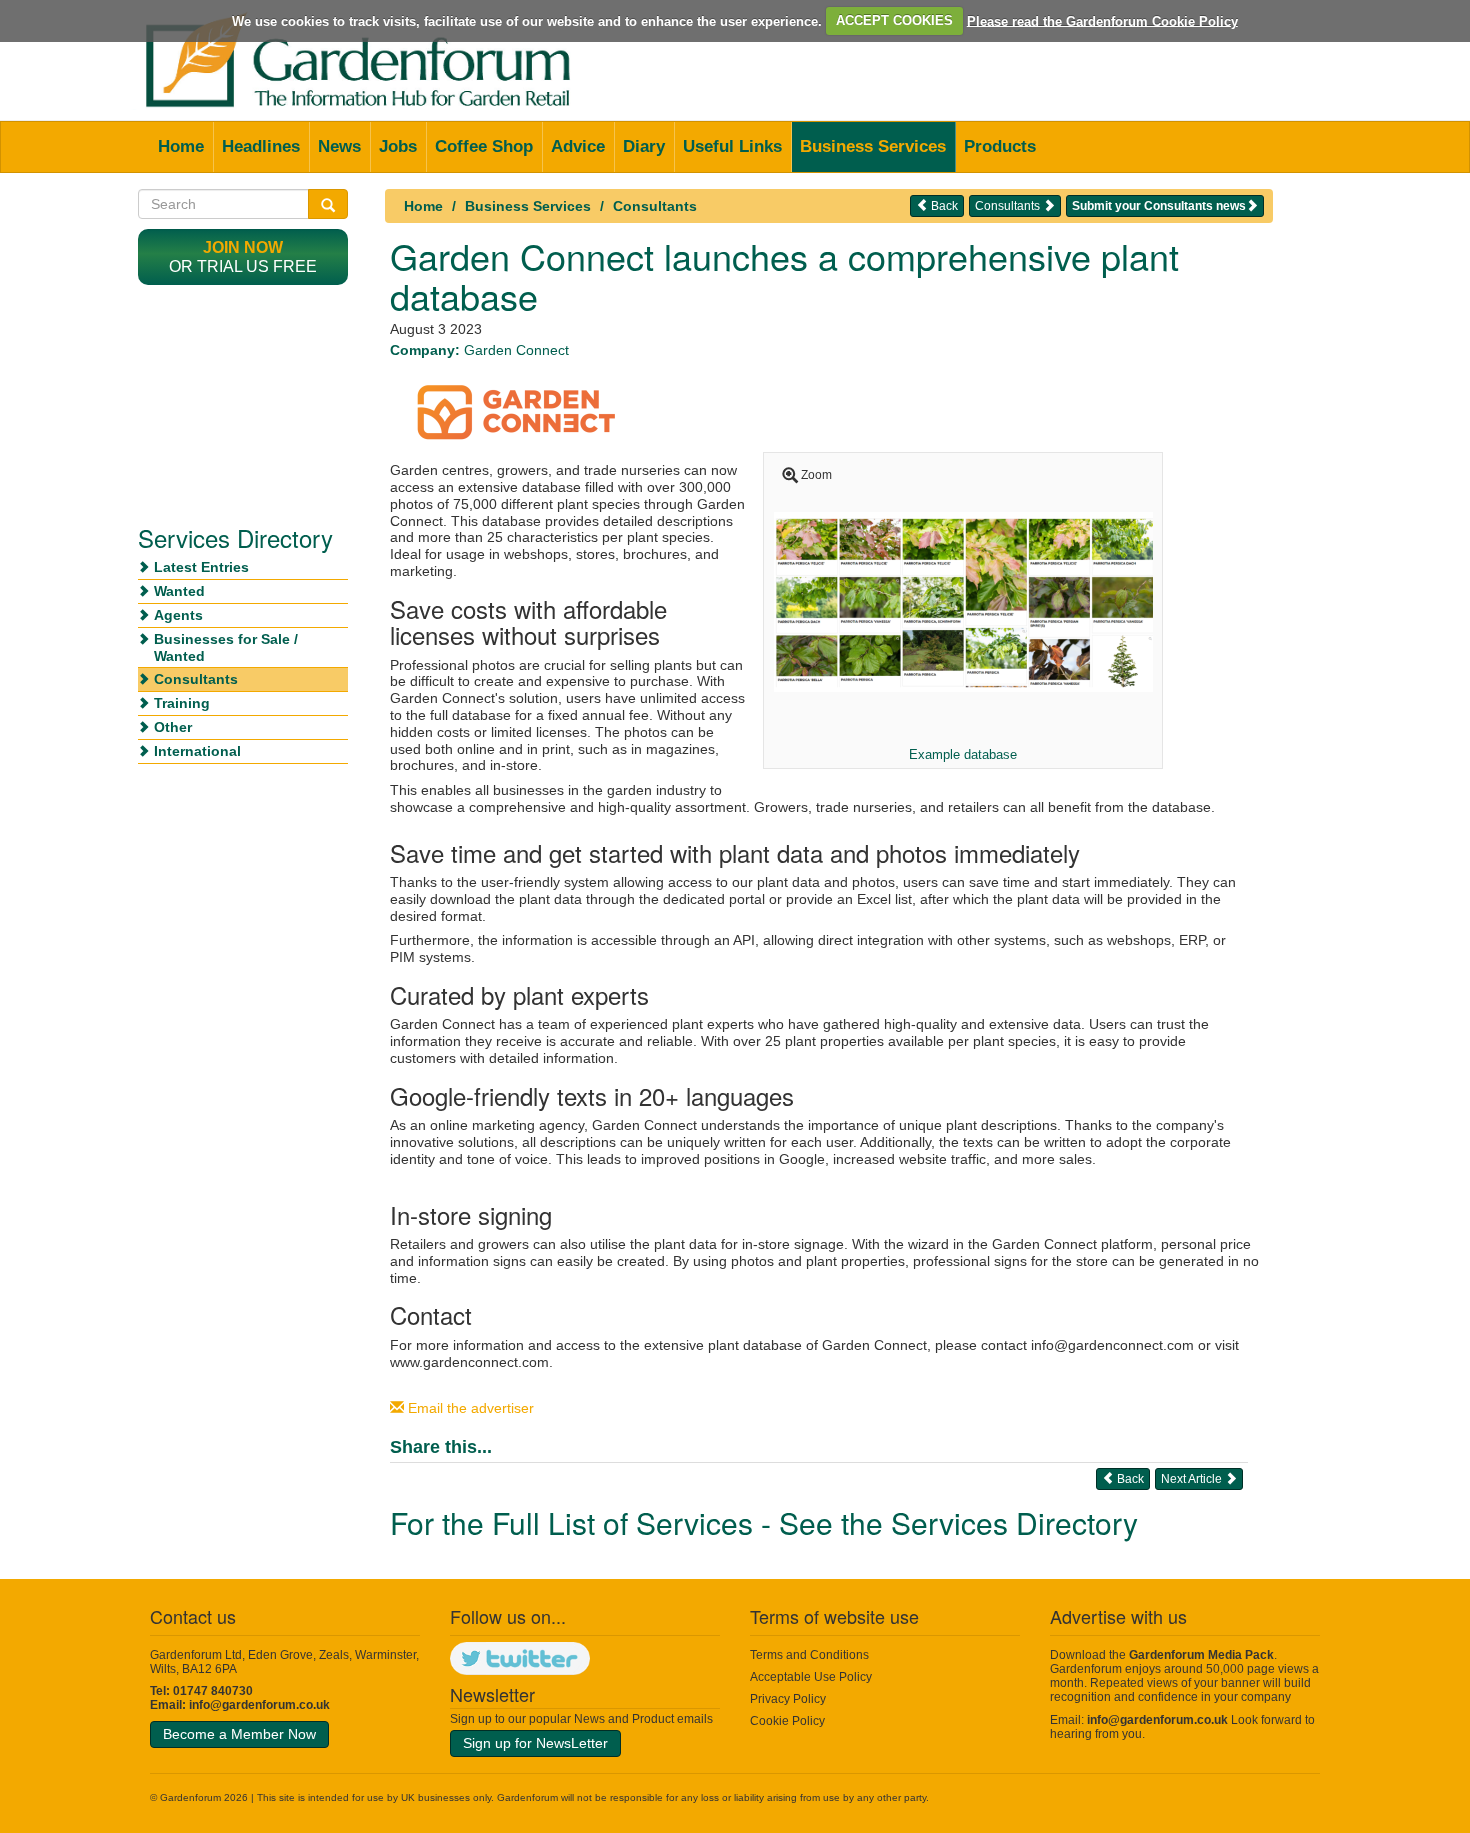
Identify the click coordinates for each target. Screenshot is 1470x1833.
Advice (578, 146)
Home (181, 146)
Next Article (1193, 1479)
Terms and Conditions (809, 1655)
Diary (644, 146)
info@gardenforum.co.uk (259, 1705)
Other (173, 727)
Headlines (261, 146)
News (339, 146)
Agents (178, 615)
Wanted (179, 591)
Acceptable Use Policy (811, 1677)
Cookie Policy (787, 1721)
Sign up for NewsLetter (535, 1743)
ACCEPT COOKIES (894, 20)
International (197, 751)
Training (182, 703)
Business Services (873, 146)
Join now (243, 247)
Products (1000, 146)
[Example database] (963, 601)
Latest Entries (201, 567)
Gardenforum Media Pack (1201, 1655)
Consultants (655, 206)
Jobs (398, 146)
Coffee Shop (484, 146)
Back (943, 206)
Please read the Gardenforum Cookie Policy (1102, 20)
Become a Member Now (239, 1734)
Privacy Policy (788, 1699)
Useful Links (732, 146)
